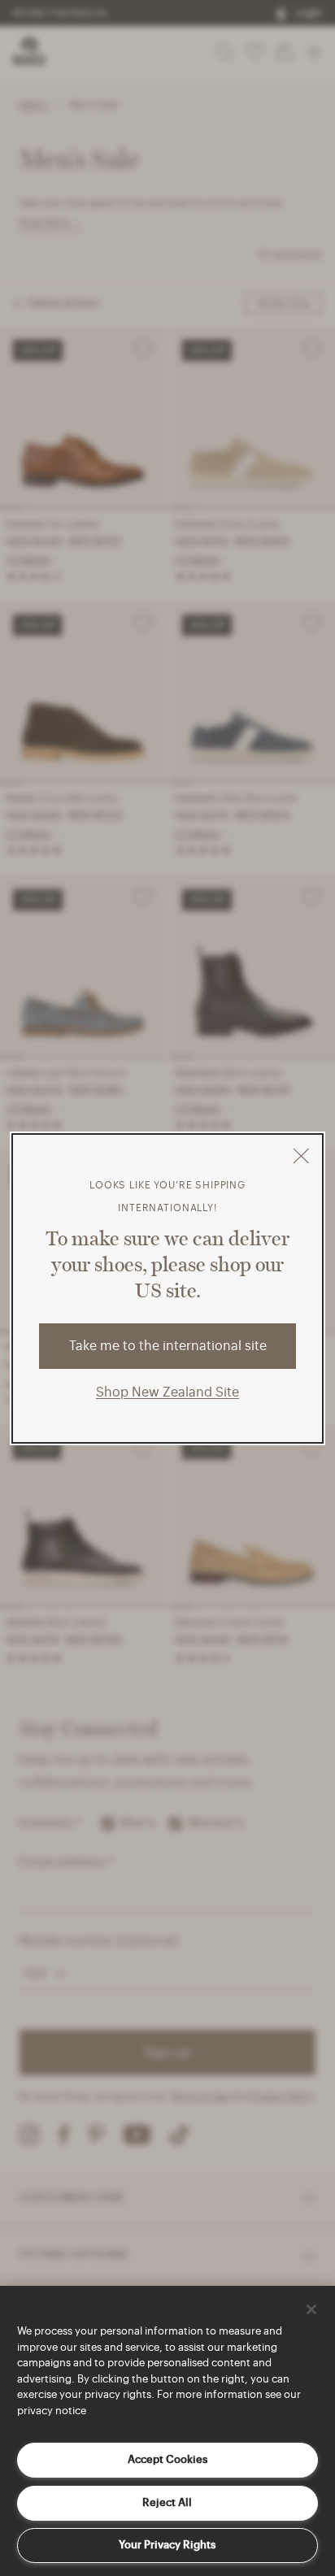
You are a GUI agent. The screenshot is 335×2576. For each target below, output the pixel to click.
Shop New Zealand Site (167, 1392)
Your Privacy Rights (167, 2545)
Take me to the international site (168, 1346)
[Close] (311, 2309)
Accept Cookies (167, 2459)
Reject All (167, 2502)
